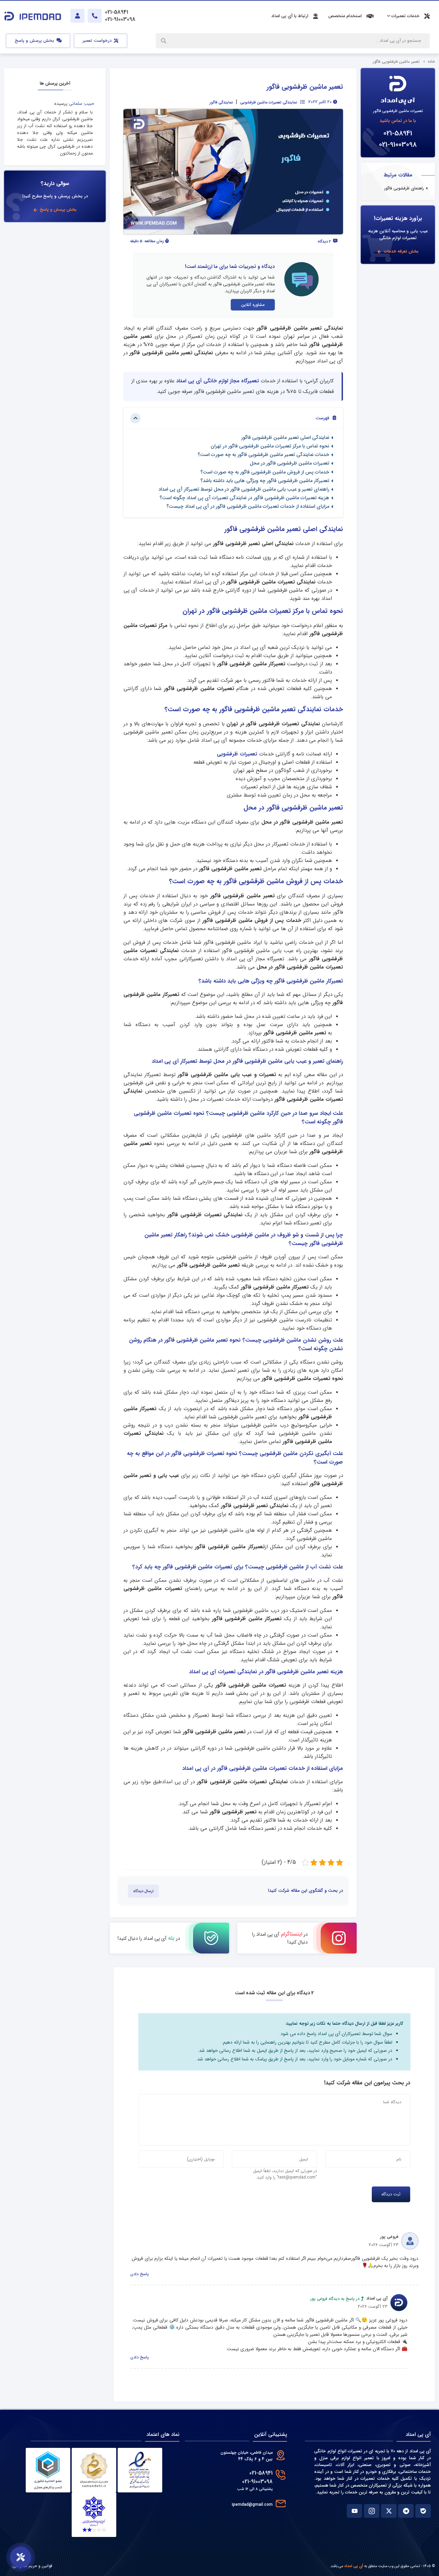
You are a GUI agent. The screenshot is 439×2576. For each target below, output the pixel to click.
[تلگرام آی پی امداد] (406, 2511)
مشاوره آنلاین (253, 305)
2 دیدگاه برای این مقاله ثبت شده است (274, 1993)
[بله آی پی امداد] (423, 2511)
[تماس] (95, 16)
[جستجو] (164, 41)
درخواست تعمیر (98, 41)
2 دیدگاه (325, 242)
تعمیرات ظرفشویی (237, 754)
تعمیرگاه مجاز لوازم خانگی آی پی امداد (218, 381)
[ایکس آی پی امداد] (389, 2511)
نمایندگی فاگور (221, 102)
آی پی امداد (354, 2566)
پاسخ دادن (140, 2274)
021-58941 (398, 133)
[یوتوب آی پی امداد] (354, 2511)
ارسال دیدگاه (143, 1891)
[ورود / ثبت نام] (78, 16)
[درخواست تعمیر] (21, 2557)
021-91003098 (398, 145)
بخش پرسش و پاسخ (35, 41)
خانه (431, 61)
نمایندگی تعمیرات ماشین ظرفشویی (269, 102)
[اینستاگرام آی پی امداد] (372, 2511)
